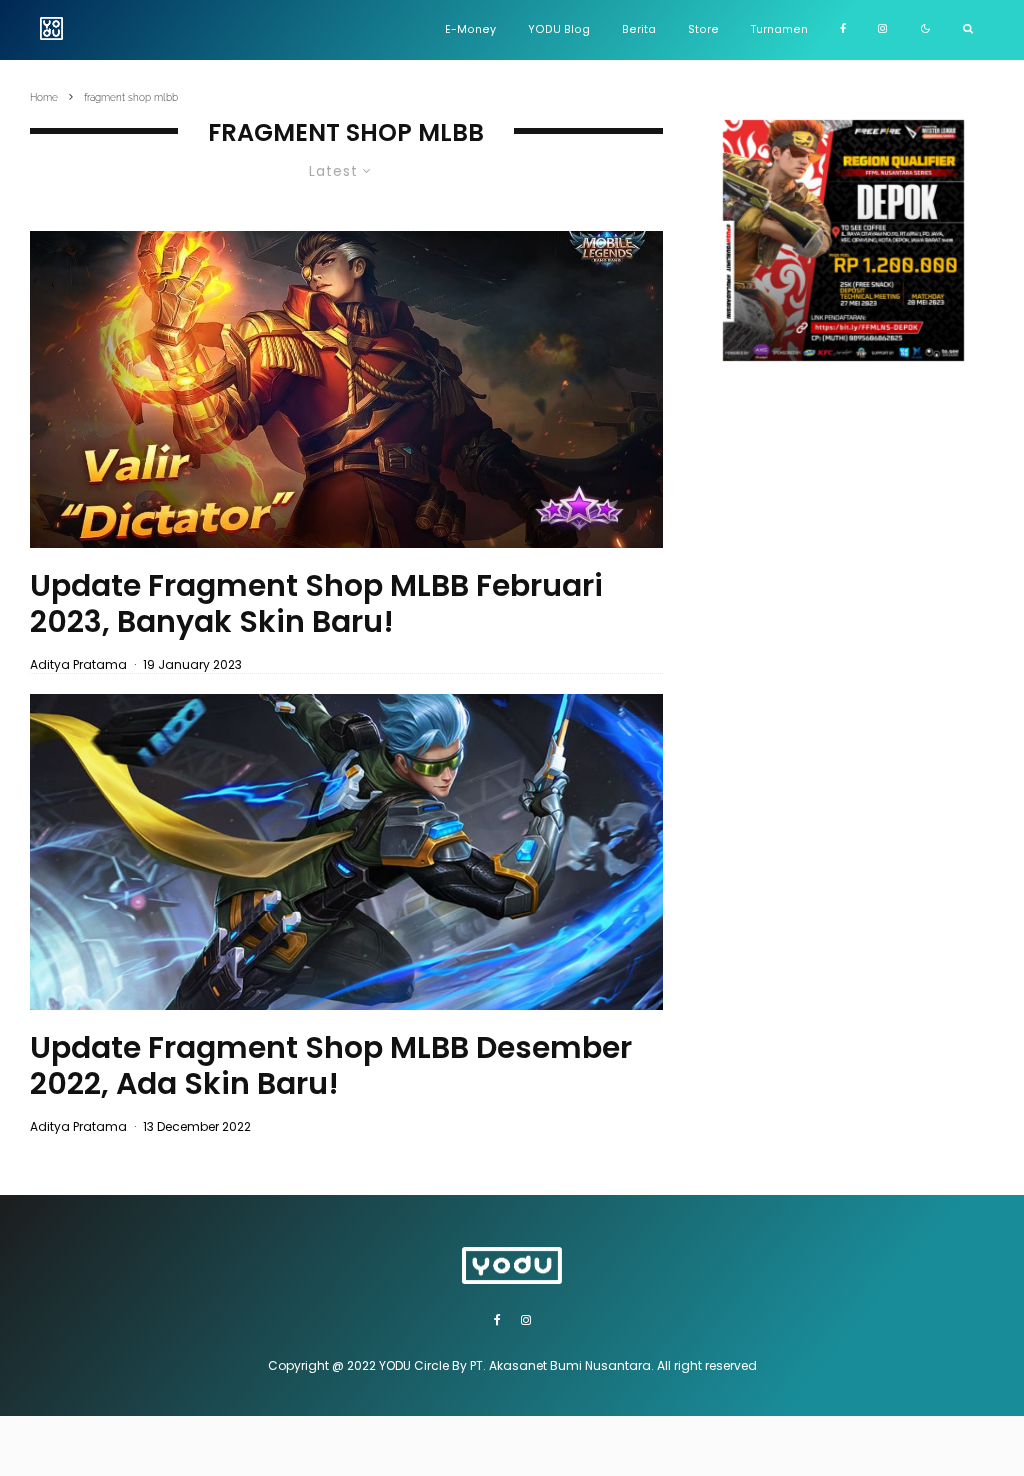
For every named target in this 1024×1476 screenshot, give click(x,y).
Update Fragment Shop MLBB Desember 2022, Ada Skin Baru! (331, 1066)
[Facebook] (843, 30)
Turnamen (779, 29)
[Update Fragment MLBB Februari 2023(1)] (346, 389)
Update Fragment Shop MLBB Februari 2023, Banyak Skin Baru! (316, 604)
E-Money (470, 29)
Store (703, 29)
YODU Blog (559, 29)
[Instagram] (882, 30)
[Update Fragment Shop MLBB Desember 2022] (346, 852)
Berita (639, 29)
